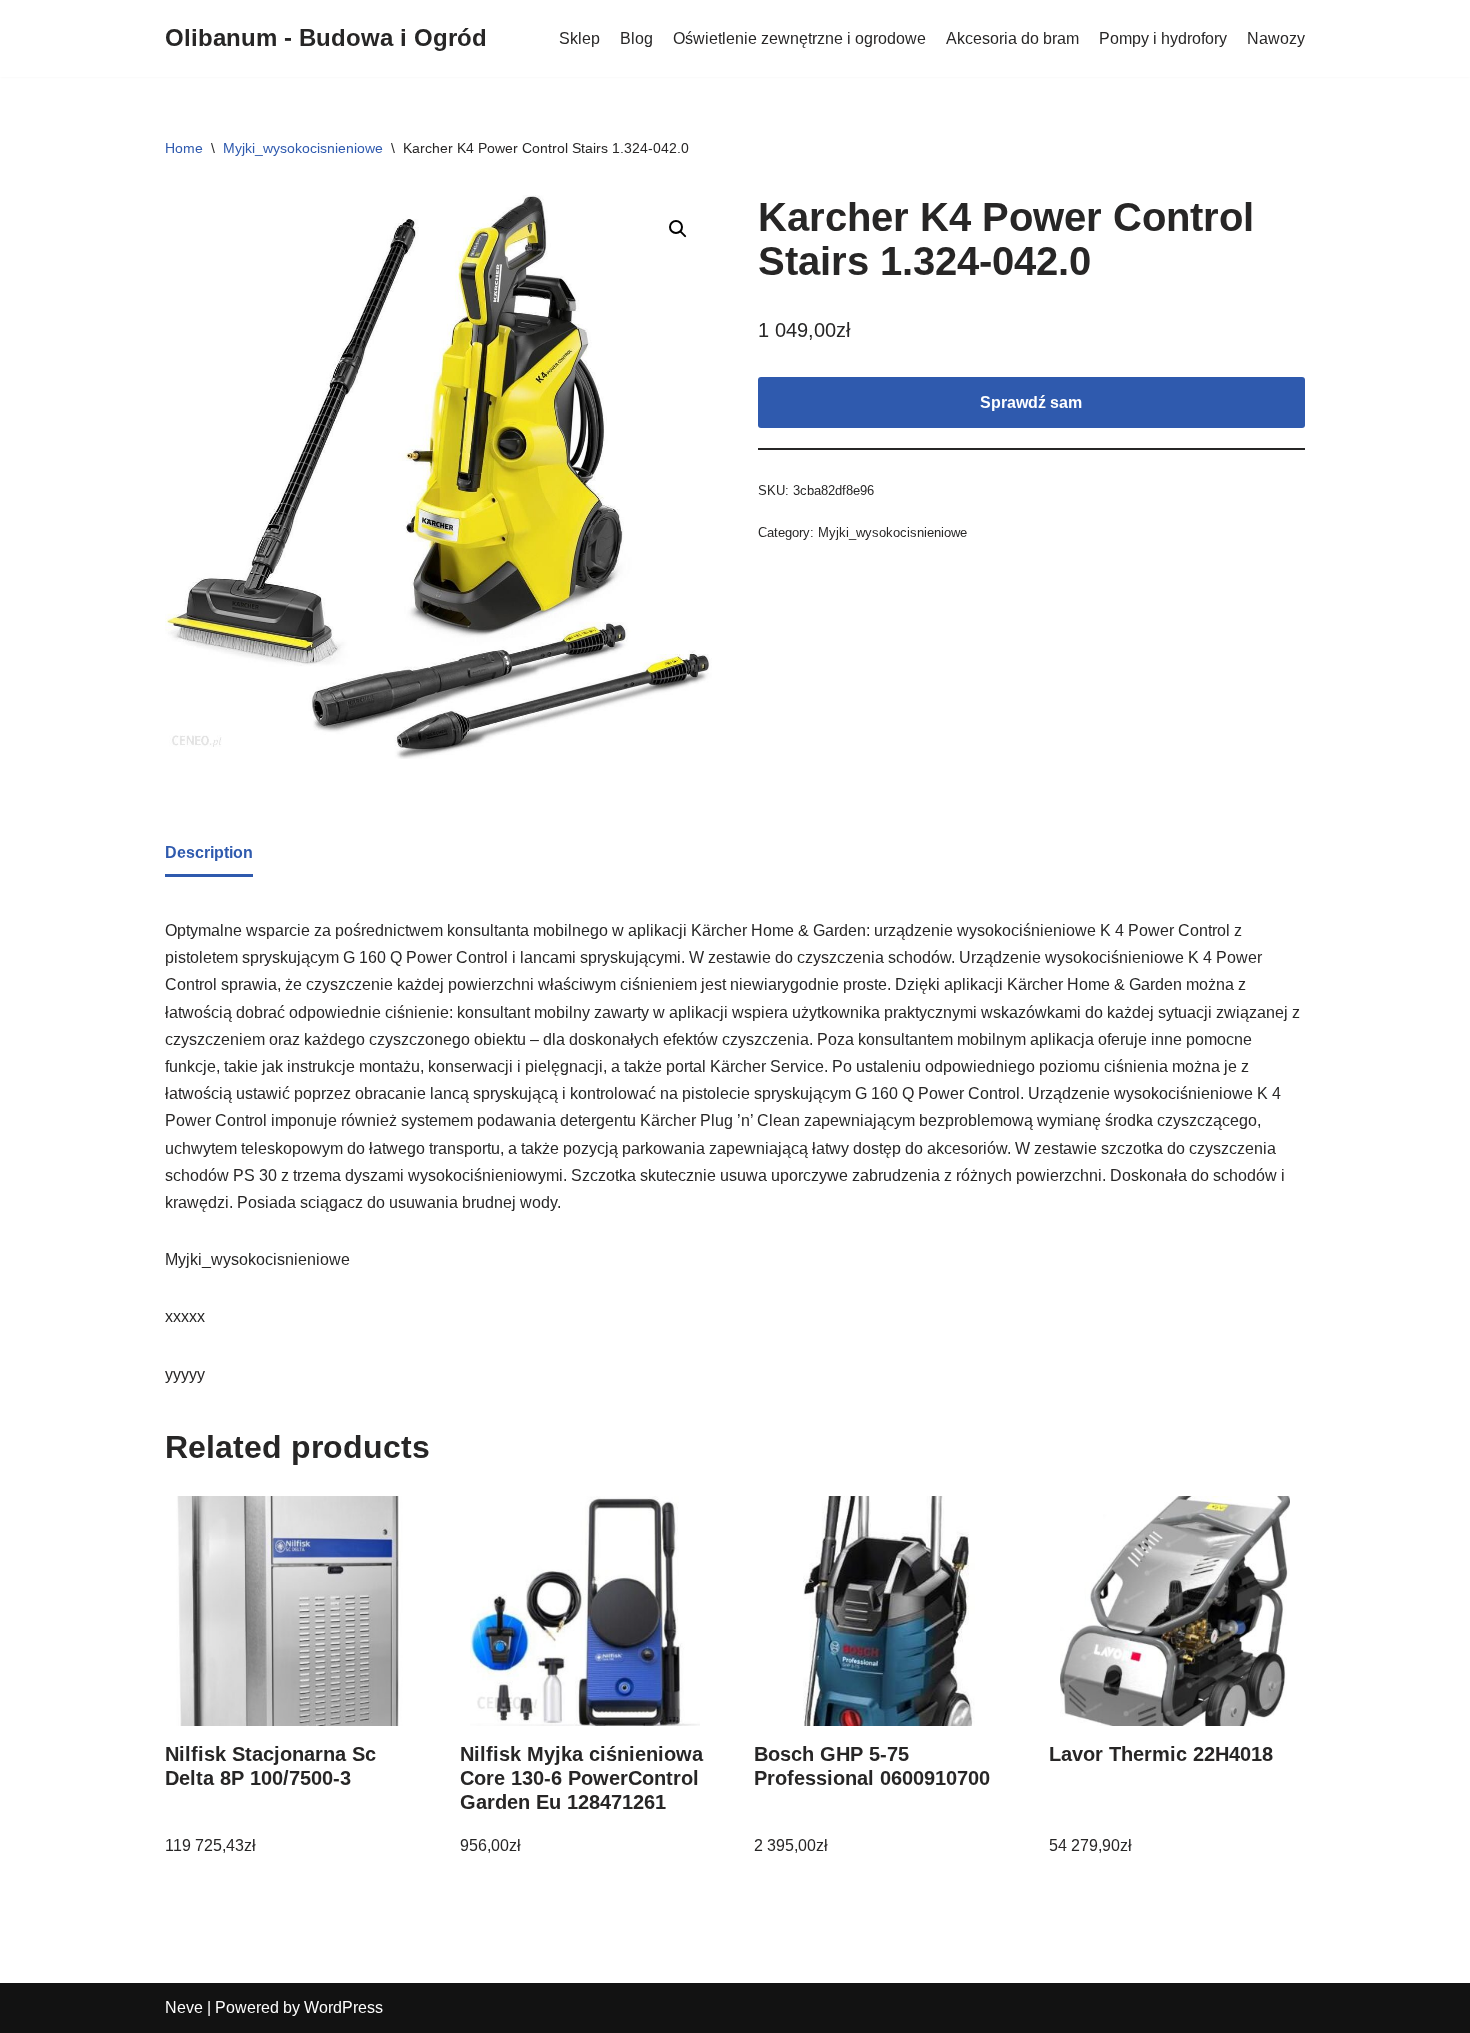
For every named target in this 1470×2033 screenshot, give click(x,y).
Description (209, 852)
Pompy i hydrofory (1163, 38)
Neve (184, 2007)
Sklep (579, 38)
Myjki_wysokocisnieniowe (303, 148)
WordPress (343, 2007)
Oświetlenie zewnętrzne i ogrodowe (799, 38)
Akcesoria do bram (1012, 38)
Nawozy (1276, 38)
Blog (636, 38)
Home (184, 148)
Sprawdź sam (1031, 402)
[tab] (209, 854)
